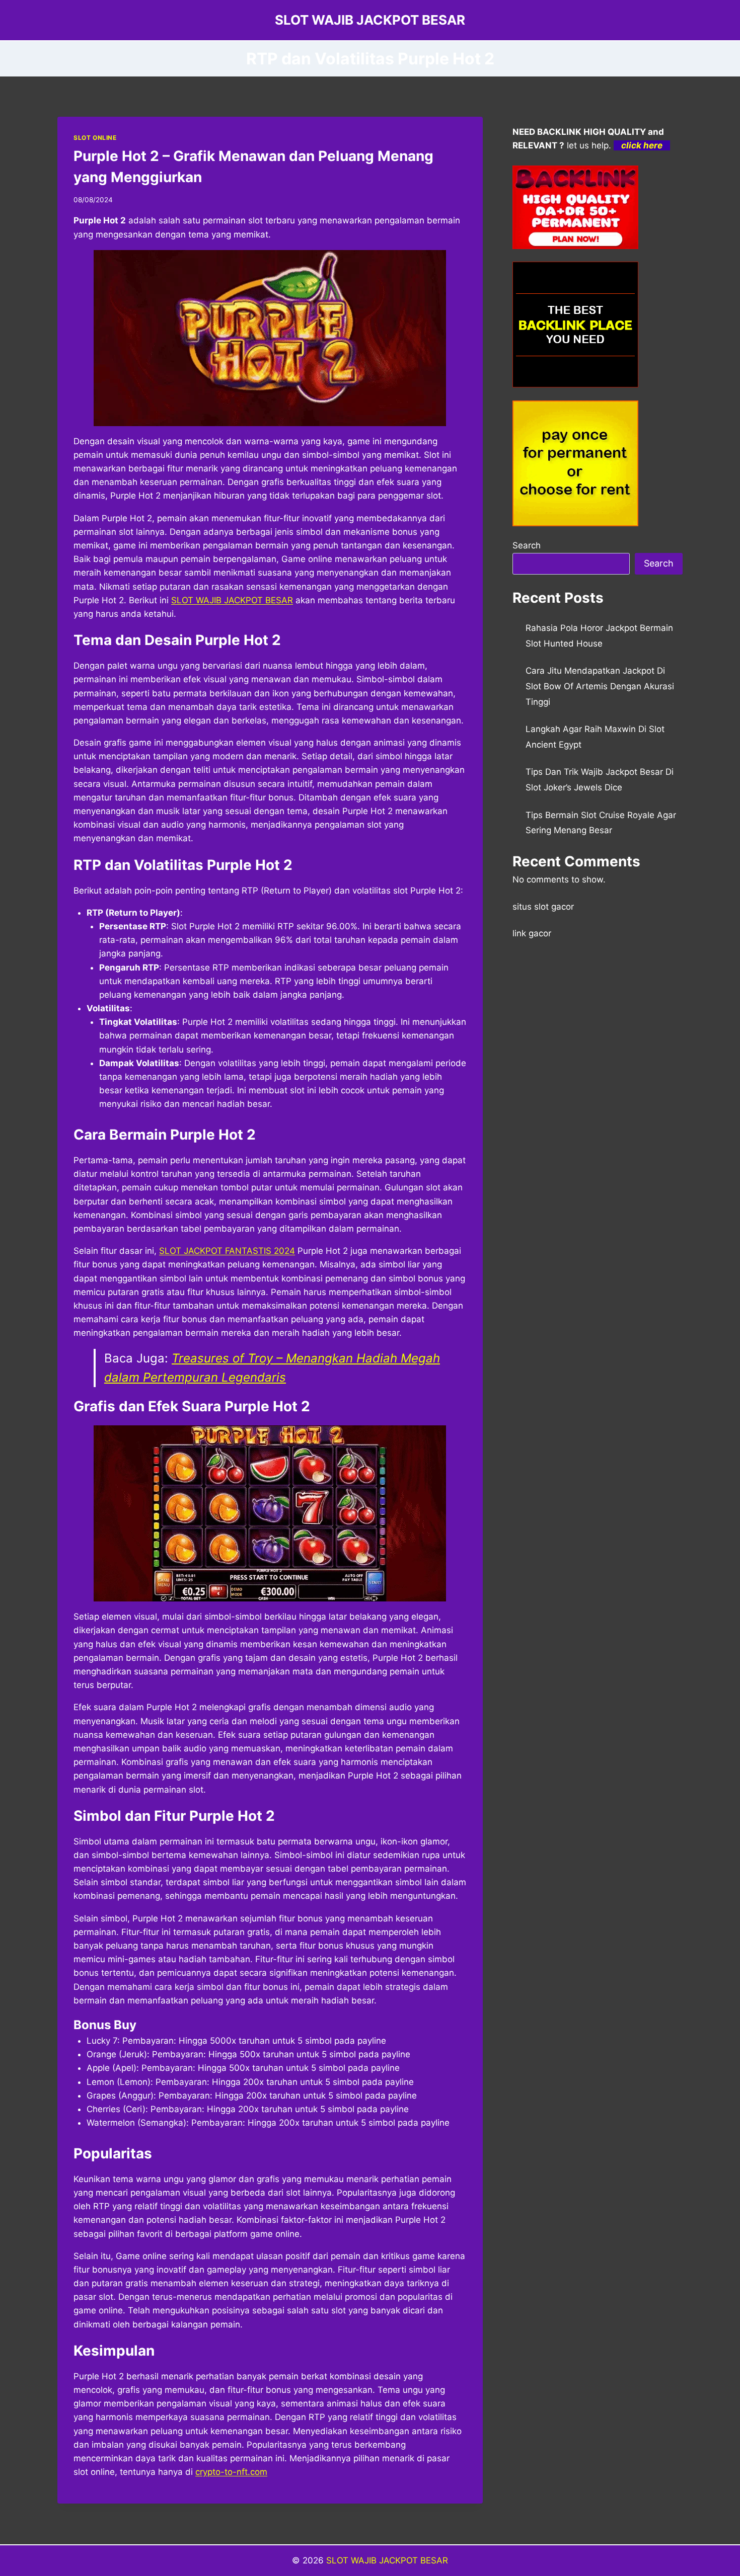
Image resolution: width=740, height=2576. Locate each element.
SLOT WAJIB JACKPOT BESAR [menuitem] (232, 600)
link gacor (532, 933)
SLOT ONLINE (95, 138)
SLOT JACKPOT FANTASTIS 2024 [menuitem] (227, 1251)
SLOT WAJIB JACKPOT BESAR (387, 2560)
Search (527, 545)
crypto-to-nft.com (231, 2472)
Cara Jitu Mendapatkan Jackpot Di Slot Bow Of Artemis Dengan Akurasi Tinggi (600, 686)
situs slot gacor (543, 907)
